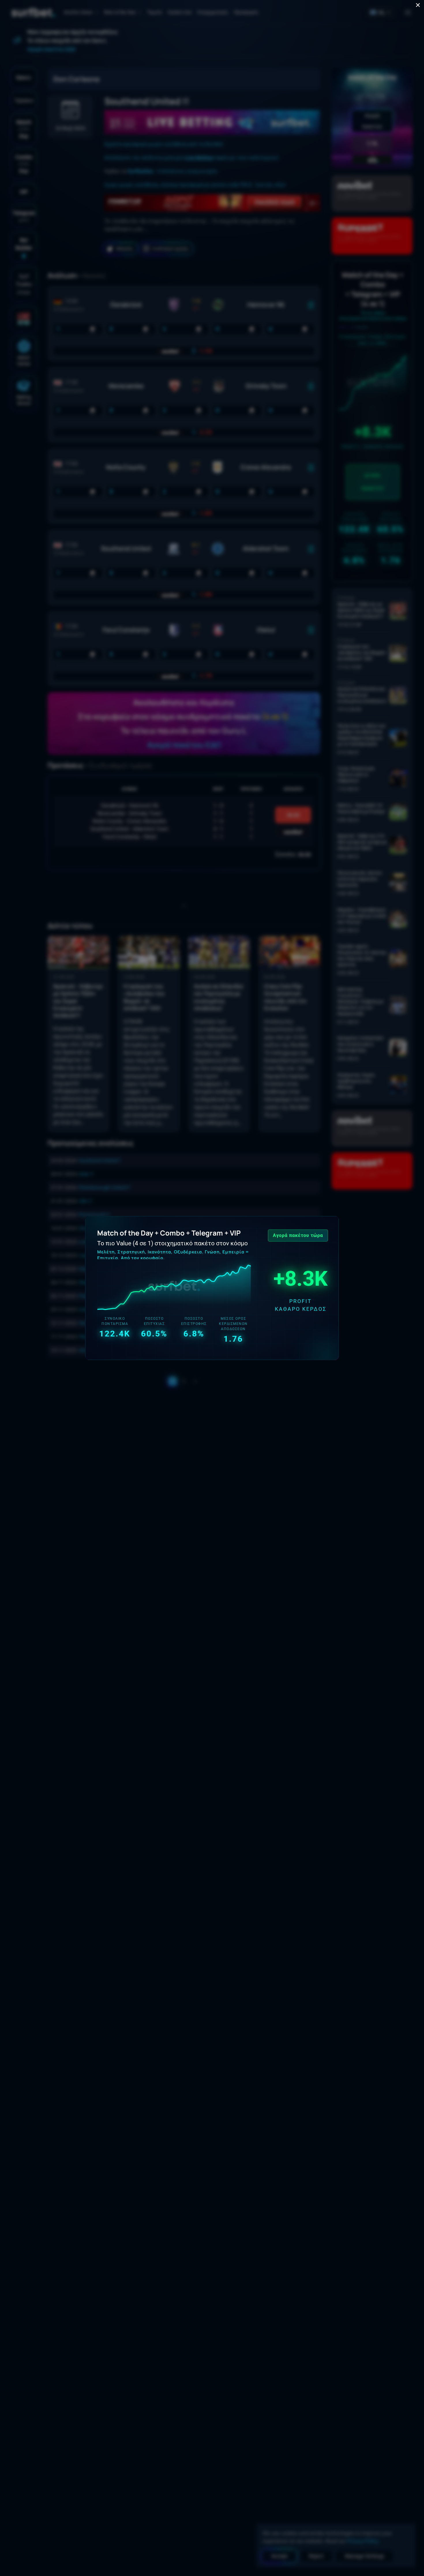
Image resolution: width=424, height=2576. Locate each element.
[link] (212, 1288)
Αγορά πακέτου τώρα (298, 1235)
